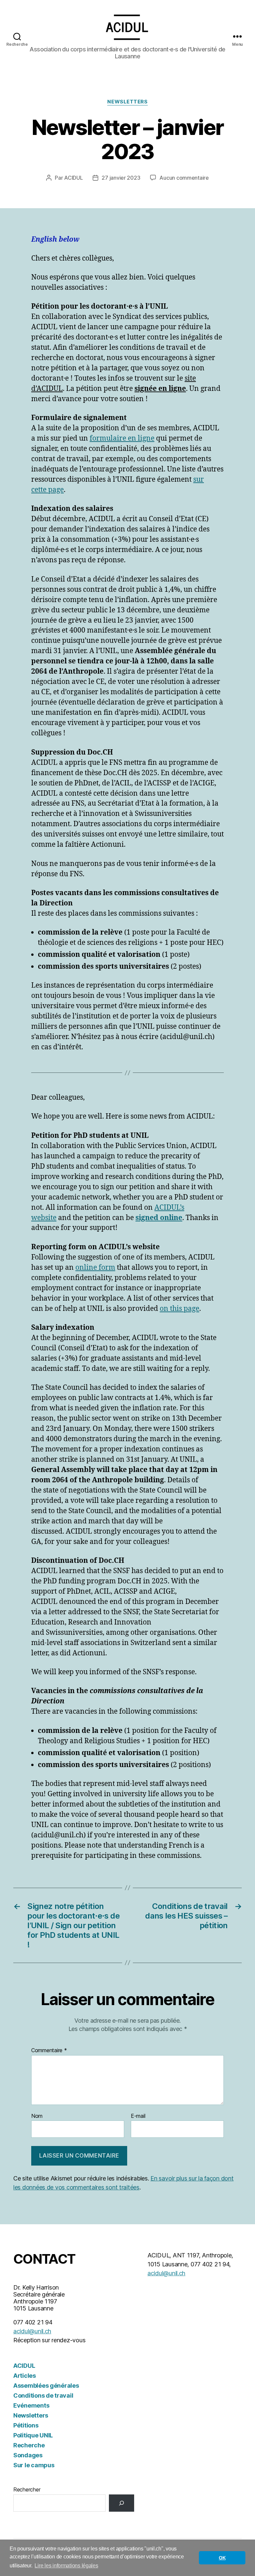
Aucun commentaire (184, 178)
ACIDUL (73, 178)
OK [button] (222, 2558)
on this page (179, 1309)
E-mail (138, 2116)
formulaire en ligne (122, 438)
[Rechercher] (122, 2503)
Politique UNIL (33, 2435)
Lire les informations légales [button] (66, 2566)
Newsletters (127, 102)
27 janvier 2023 (121, 178)
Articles (25, 2376)
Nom (37, 2116)
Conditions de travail (43, 2395)
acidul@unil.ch (32, 2331)
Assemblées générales (46, 2386)
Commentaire (49, 2051)
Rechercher (27, 2489)
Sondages (28, 2455)
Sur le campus (34, 2465)
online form (95, 1268)
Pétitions (26, 2425)
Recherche (29, 2445)
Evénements (31, 2405)
